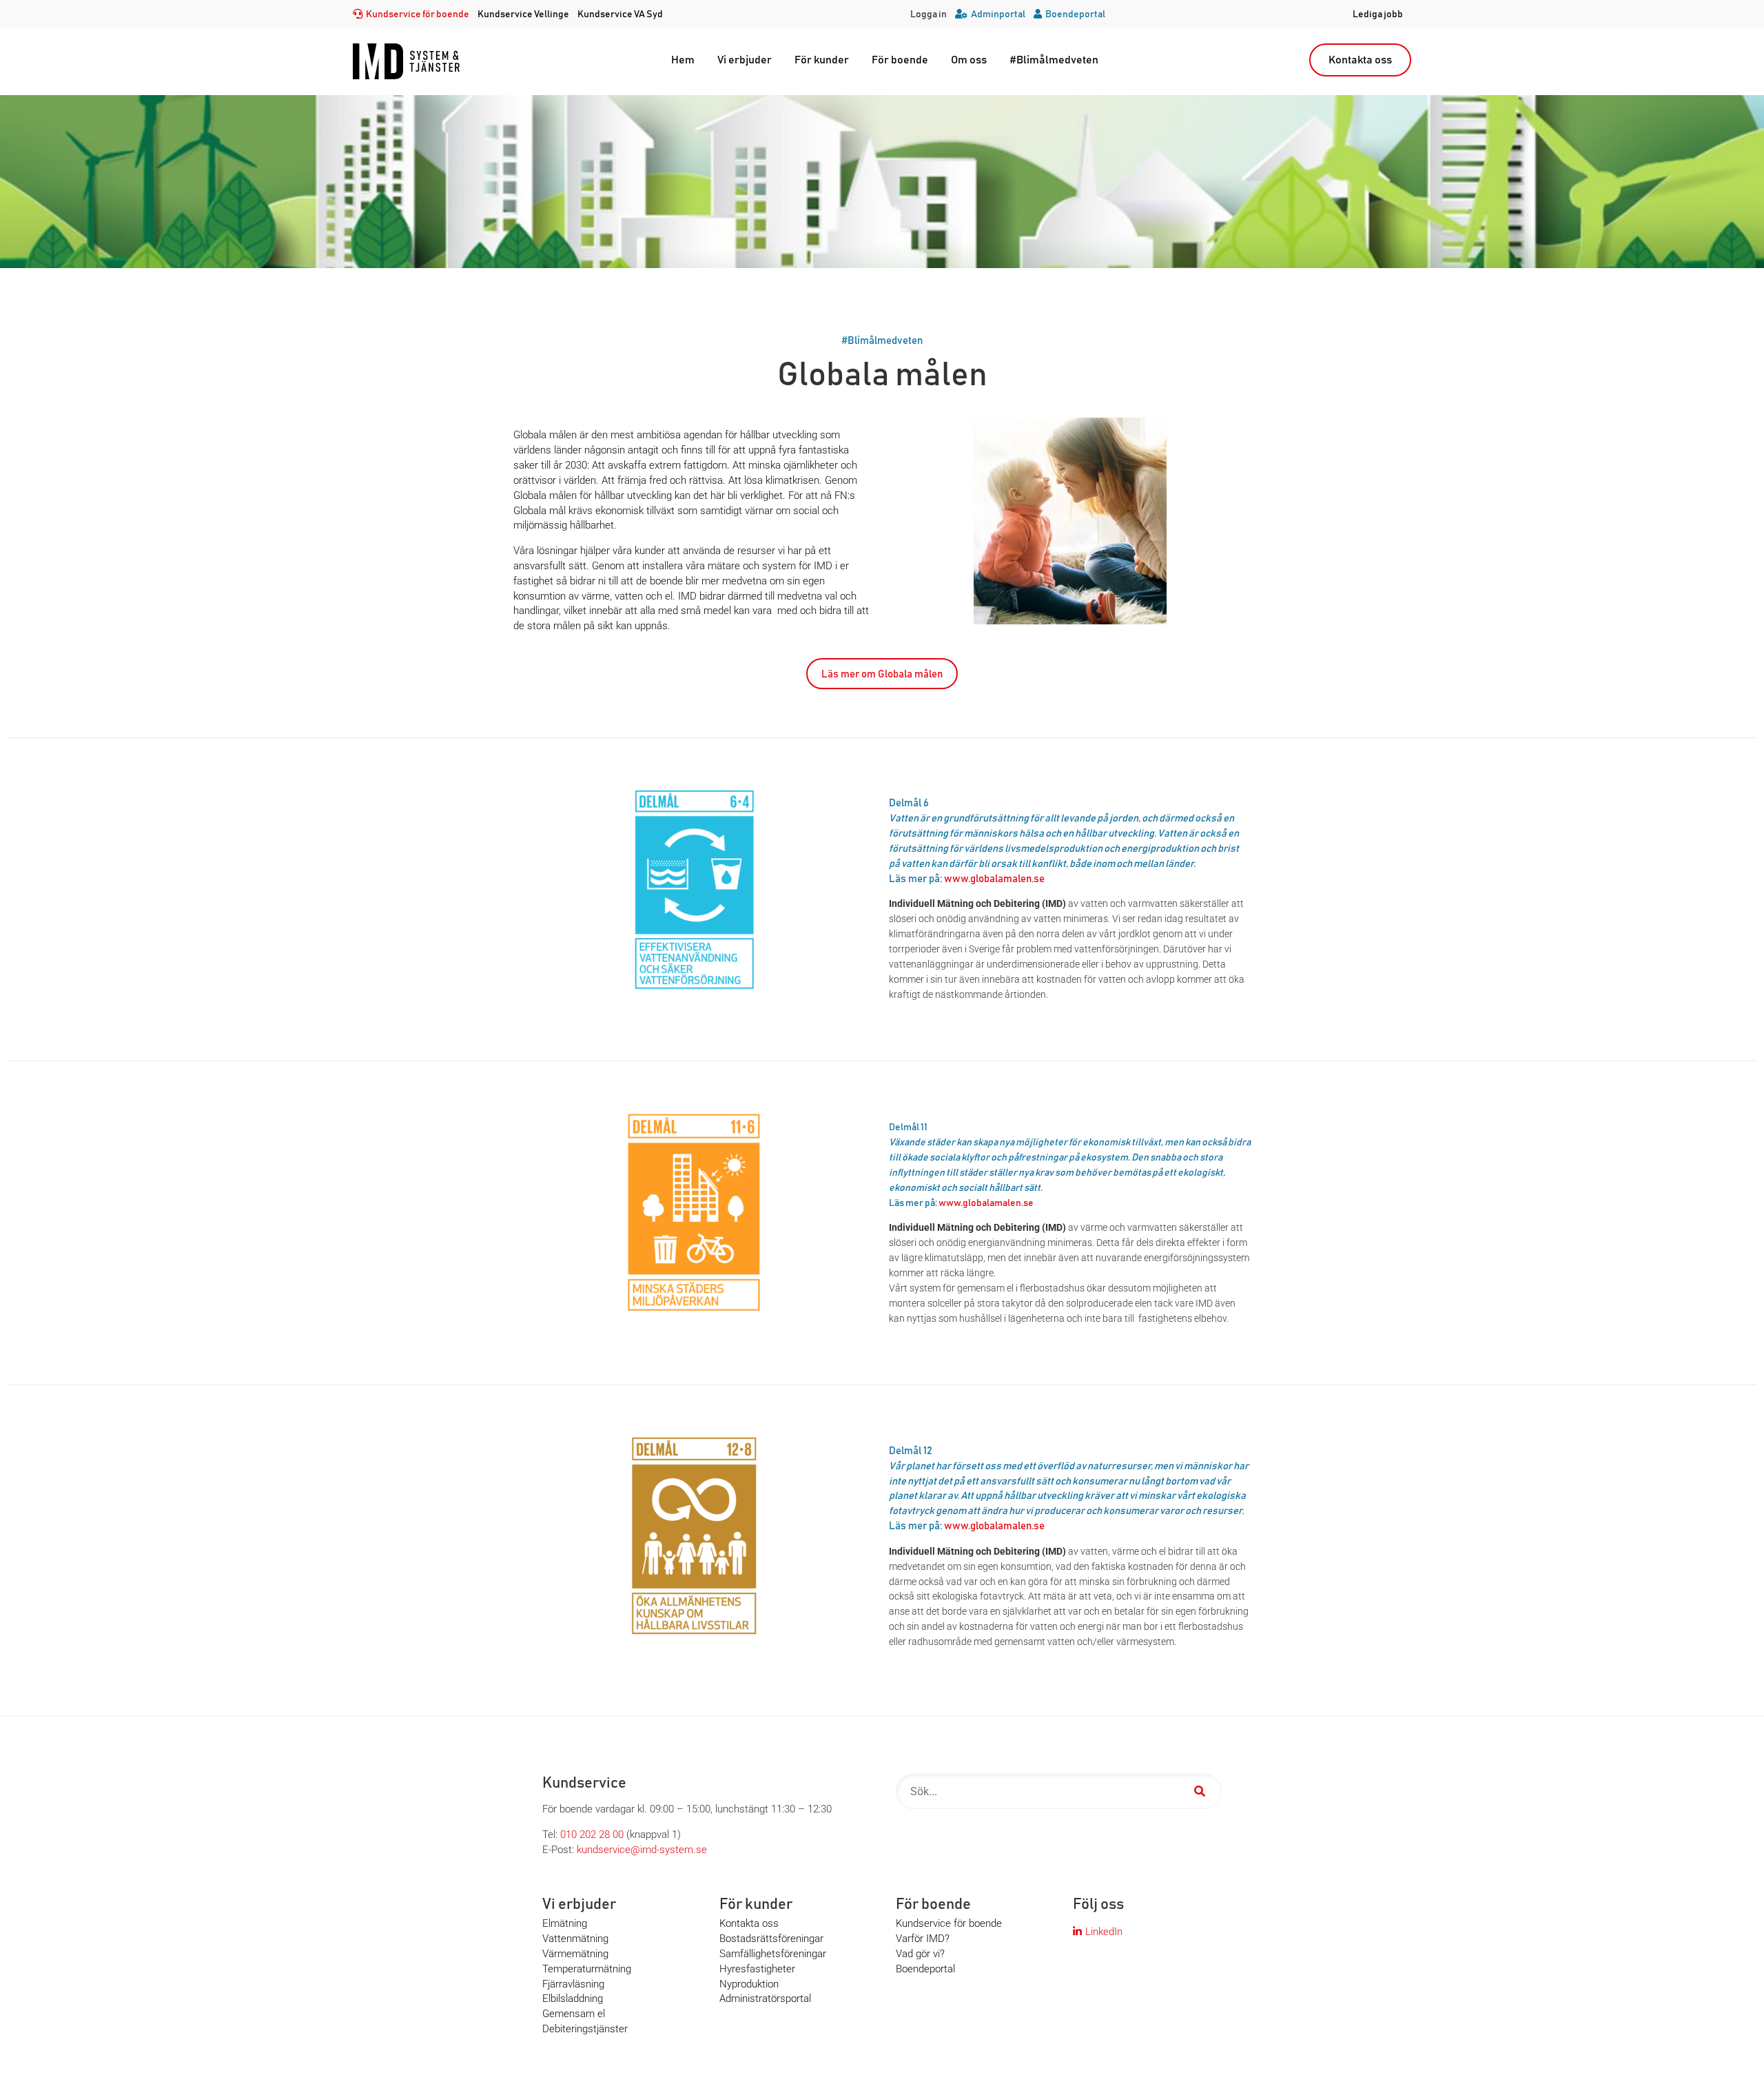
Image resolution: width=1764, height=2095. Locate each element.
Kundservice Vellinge (523, 14)
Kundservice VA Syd (620, 14)
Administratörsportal (765, 1999)
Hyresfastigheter (757, 1969)
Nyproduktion (749, 1984)
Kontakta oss (1360, 60)
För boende (900, 60)
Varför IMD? (923, 1939)
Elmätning (565, 1923)
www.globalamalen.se (994, 879)
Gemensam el (574, 2014)
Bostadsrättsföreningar (771, 1939)
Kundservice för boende (418, 14)
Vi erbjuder (745, 60)
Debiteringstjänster (585, 2029)
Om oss (969, 60)
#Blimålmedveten (1054, 60)
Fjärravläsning (573, 1984)
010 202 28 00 (592, 1835)
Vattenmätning (575, 1939)
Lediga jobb (1378, 14)
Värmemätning (575, 1954)
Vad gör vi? (920, 1954)
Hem (683, 60)
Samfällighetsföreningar (773, 1954)
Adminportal (998, 14)
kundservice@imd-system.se (642, 1850)
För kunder (822, 60)
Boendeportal (1075, 14)
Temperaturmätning (587, 1969)
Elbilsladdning (573, 1999)
